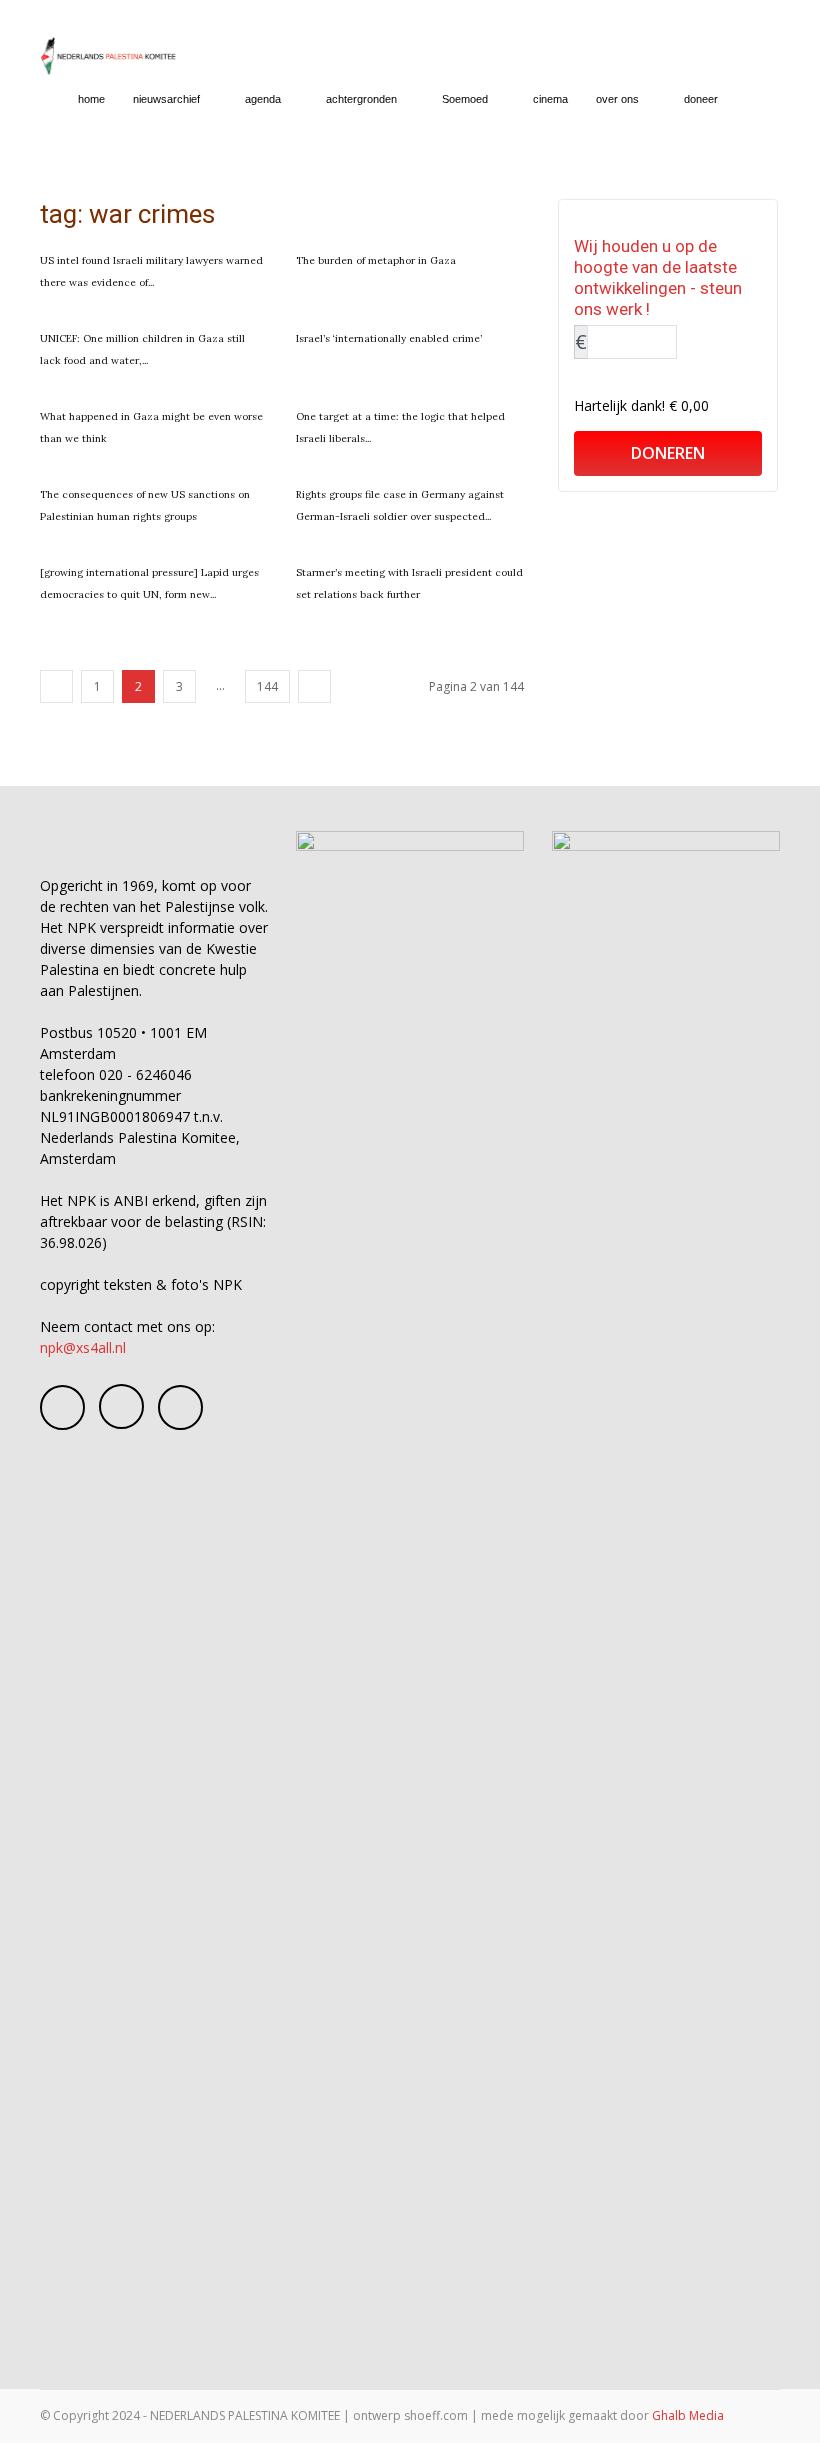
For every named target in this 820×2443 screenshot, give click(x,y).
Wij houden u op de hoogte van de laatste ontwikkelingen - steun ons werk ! (658, 277)
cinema (550, 99)
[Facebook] (62, 1407)
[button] (756, 99)
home (91, 99)
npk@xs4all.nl (83, 1347)
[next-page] (314, 686)
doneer (701, 99)
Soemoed (465, 99)
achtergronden (361, 99)
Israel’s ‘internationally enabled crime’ (389, 338)
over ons (617, 99)
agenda (263, 99)
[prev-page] (56, 686)
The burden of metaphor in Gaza (376, 260)
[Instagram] (121, 1406)
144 (267, 686)
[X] (180, 1407)
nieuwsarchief (166, 99)
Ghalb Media (688, 2415)
